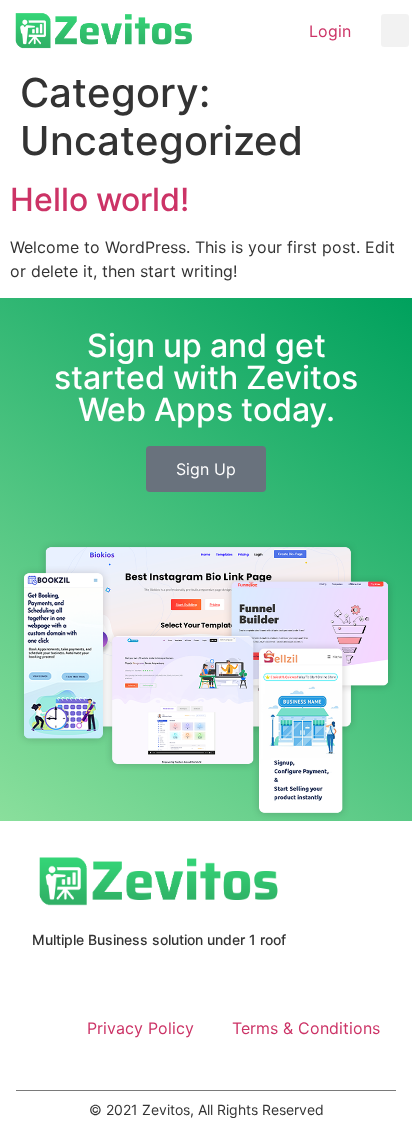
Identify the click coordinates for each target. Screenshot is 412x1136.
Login (330, 31)
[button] (395, 30)
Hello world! (99, 199)
